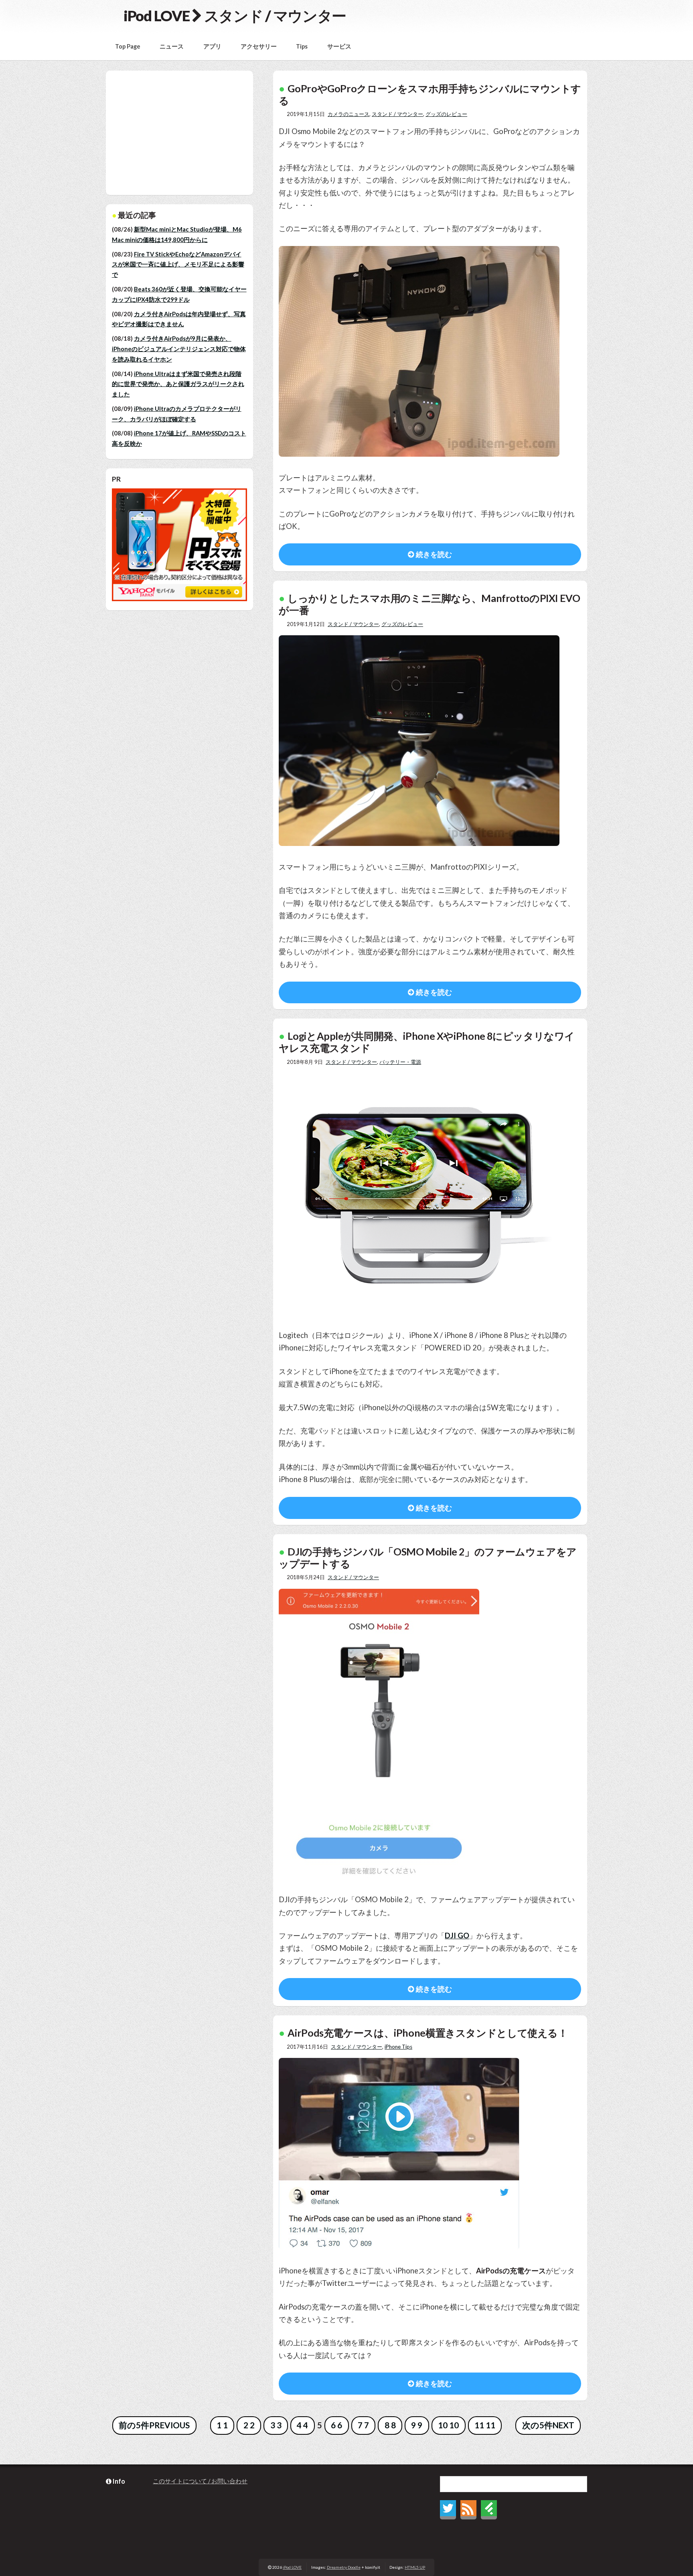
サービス (339, 46)
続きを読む (433, 554)
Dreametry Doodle (344, 2567)
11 (479, 2425)
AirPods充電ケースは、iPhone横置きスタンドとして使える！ (428, 2033)
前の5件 (134, 2425)
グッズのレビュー (446, 114)
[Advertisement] (185, 133)
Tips (302, 46)
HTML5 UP (415, 2567)
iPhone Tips (398, 2047)
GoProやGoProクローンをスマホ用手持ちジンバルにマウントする (430, 94)
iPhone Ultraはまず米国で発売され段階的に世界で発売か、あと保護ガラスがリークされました (178, 384)
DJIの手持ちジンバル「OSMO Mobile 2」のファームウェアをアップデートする (428, 1557)
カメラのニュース (349, 114)
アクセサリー (259, 46)
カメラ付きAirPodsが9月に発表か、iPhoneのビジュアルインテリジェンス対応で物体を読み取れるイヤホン (179, 349)
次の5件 (537, 2425)
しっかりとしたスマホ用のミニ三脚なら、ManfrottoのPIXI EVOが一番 (429, 604)
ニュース (172, 46)
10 (443, 2425)
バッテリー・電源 (400, 1062)
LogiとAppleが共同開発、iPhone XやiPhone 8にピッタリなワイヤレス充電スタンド (427, 1042)
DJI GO (457, 1936)
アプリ (212, 46)
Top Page (128, 46)
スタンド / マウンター (397, 114)
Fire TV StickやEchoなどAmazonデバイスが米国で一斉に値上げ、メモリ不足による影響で (178, 264)
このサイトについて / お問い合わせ (200, 2481)
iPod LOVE (156, 16)
